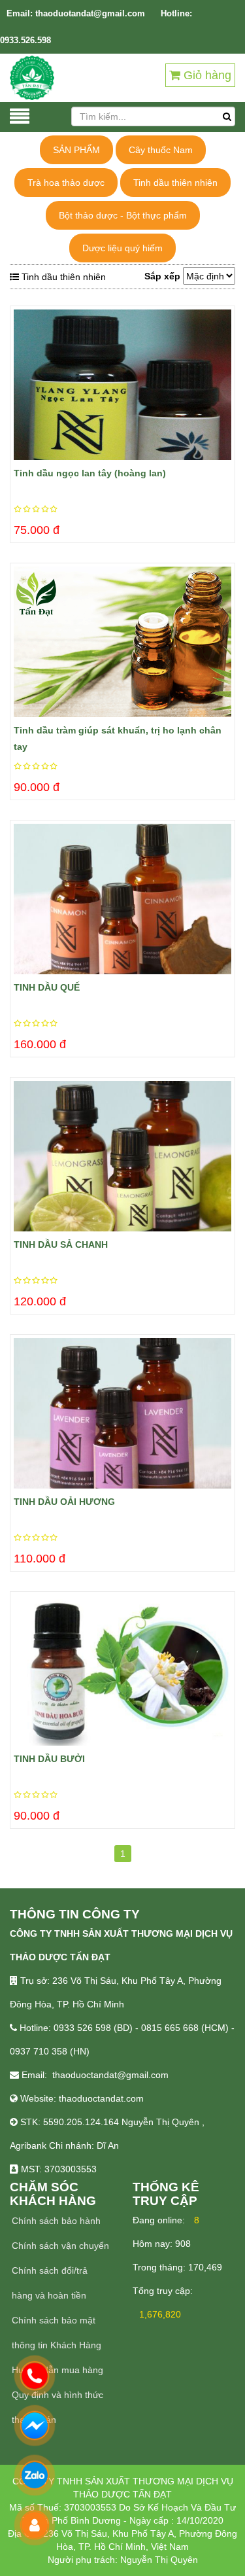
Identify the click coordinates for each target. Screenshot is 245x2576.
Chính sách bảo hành (56, 2221)
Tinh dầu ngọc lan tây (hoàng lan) (90, 473)
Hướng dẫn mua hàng (57, 2370)
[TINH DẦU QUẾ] (122, 899)
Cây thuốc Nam (161, 150)
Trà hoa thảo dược (66, 183)
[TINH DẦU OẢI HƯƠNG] (122, 1413)
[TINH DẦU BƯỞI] (122, 1670)
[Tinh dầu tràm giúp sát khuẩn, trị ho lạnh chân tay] (122, 642)
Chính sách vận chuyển (60, 2246)
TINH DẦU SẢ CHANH (61, 1244)
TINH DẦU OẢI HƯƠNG (64, 1502)
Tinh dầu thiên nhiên (175, 183)
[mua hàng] (17, 342)
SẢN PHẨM (76, 150)
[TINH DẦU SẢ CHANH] (122, 1156)
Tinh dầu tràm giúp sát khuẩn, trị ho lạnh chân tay (118, 738)
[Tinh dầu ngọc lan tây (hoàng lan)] (122, 385)
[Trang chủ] (32, 77)
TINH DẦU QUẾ (47, 987)
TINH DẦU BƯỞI (49, 1759)
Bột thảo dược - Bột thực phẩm (123, 215)
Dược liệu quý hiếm (122, 248)
